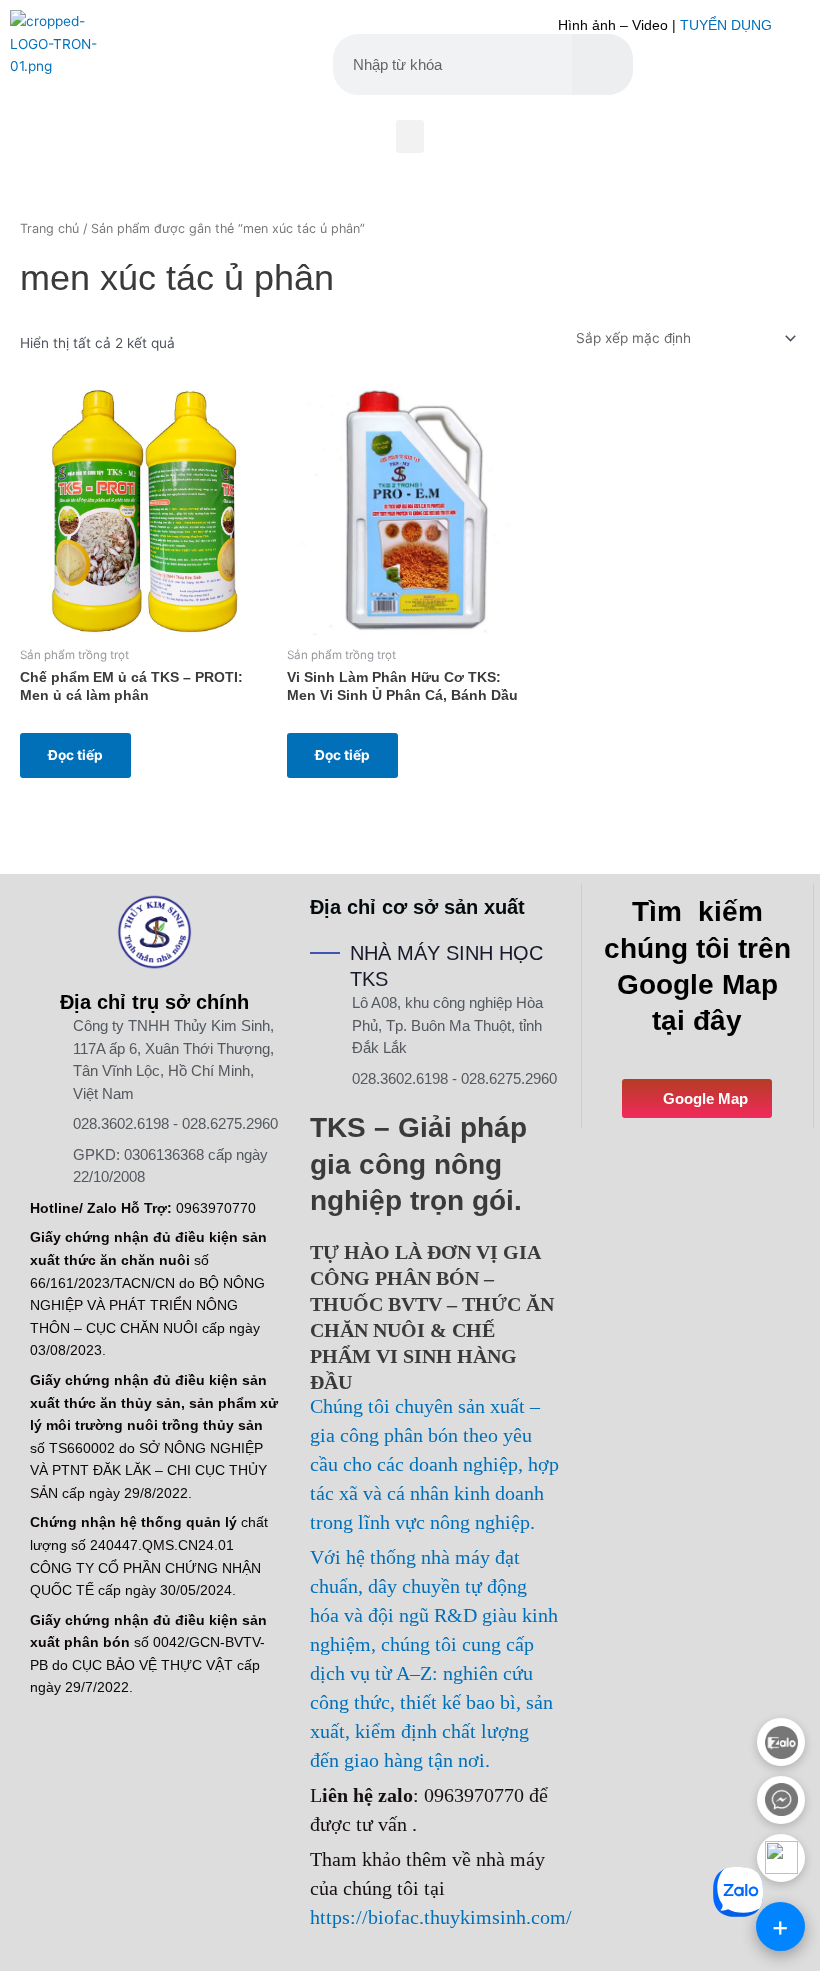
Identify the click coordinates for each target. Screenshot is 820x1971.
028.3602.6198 (121, 1123)
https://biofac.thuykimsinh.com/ (441, 1917)
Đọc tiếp (75, 755)
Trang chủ (49, 228)
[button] (410, 136)
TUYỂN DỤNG (726, 25)
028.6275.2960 (230, 1123)
